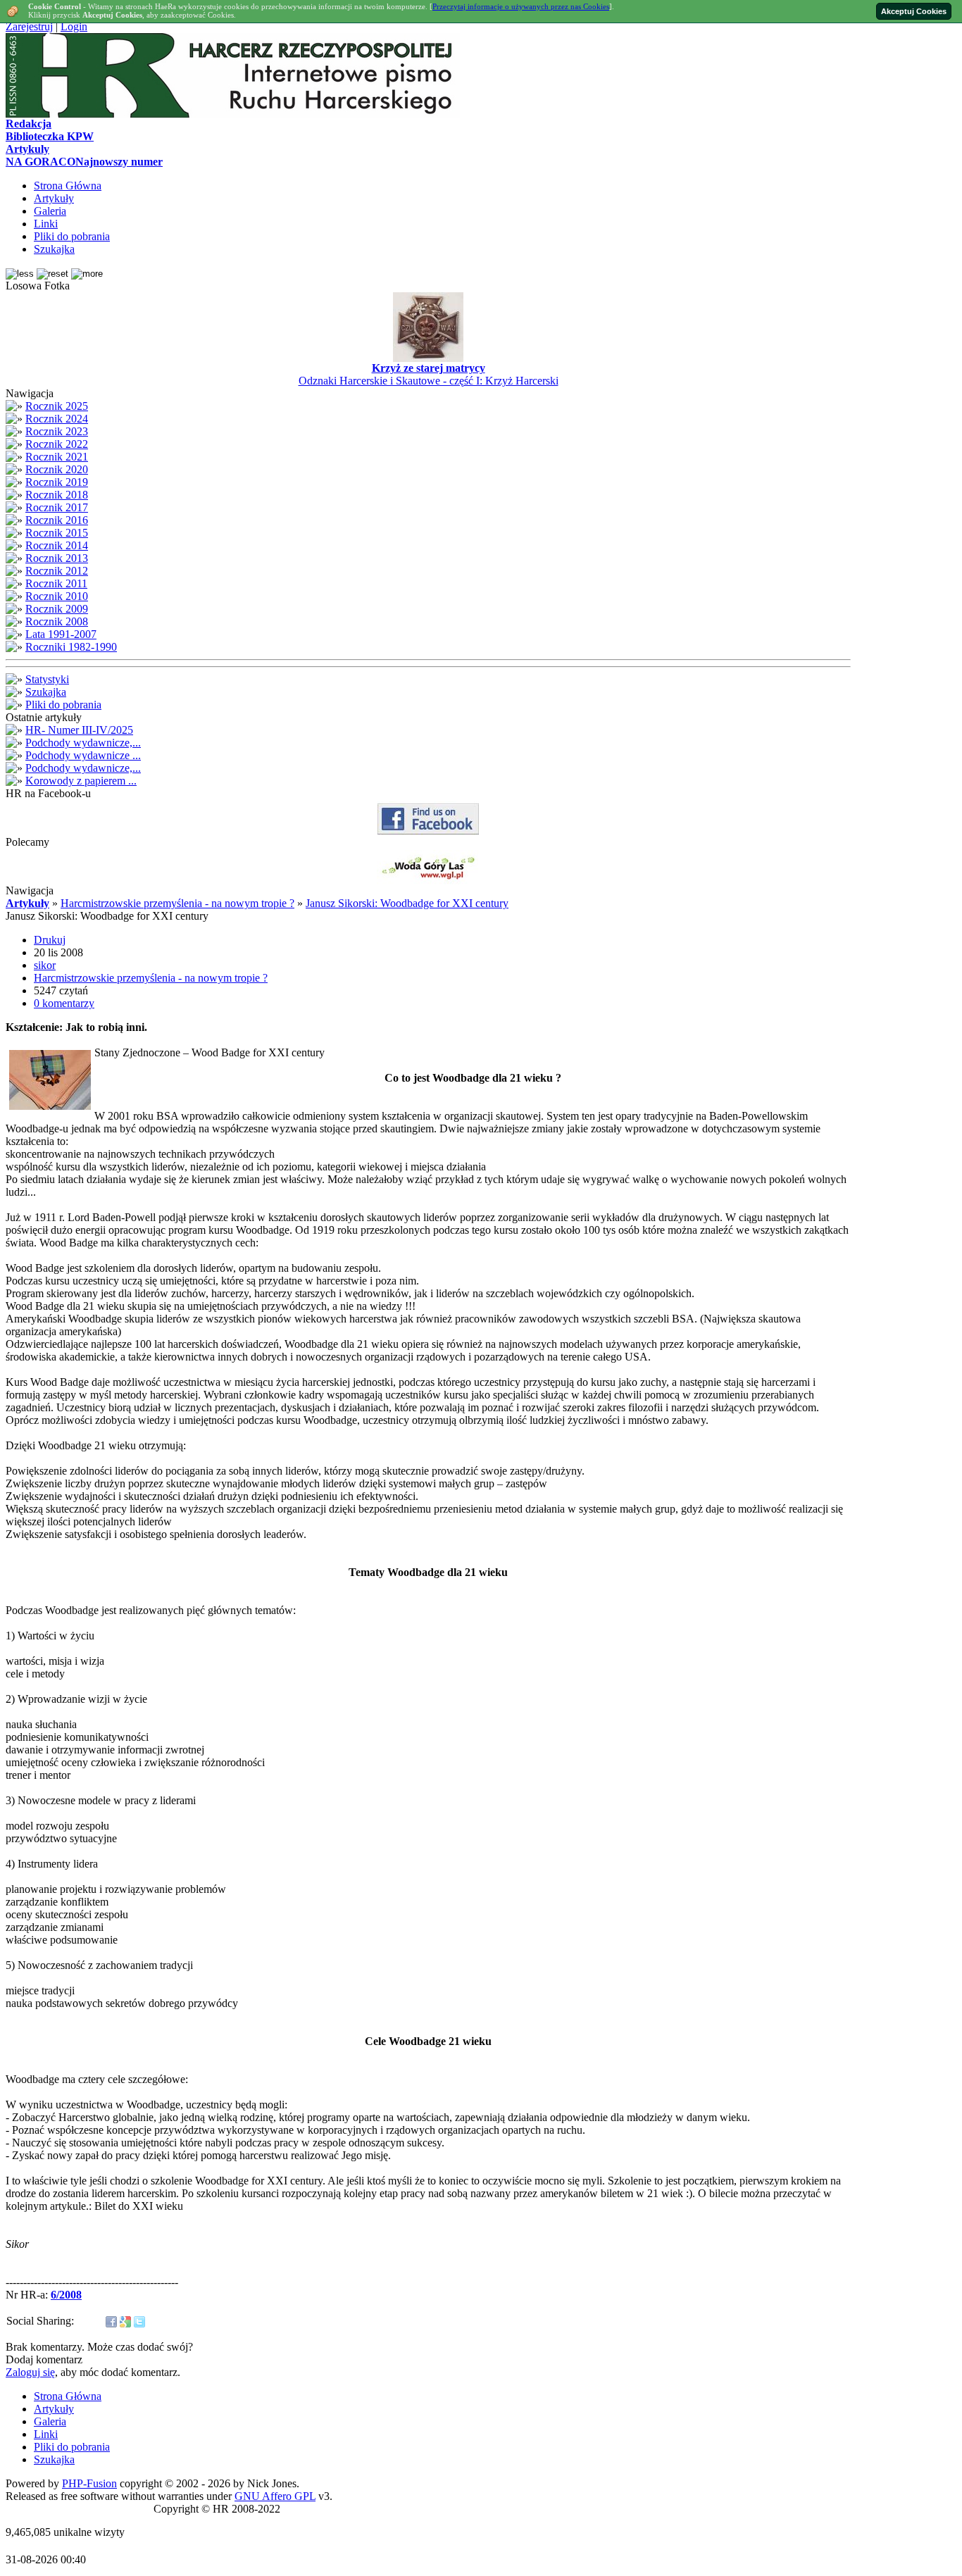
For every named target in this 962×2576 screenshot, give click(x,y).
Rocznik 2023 (57, 431)
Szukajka (46, 692)
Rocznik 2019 (57, 482)
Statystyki (47, 679)
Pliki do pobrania (63, 705)
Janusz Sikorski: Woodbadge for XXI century (407, 903)
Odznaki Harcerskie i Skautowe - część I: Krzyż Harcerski (429, 381)
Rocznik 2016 (57, 520)
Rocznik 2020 (57, 469)
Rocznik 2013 (57, 558)
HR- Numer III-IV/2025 (79, 730)
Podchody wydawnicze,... (83, 743)
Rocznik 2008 (57, 621)
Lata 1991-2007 (61, 634)
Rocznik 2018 (57, 495)
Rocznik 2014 (57, 545)
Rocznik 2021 (57, 457)
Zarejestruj (29, 26)
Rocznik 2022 (57, 444)
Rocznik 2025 (57, 406)
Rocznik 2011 (56, 583)
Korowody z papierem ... (81, 781)
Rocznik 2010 (57, 596)
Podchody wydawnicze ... (83, 755)
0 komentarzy (64, 1003)
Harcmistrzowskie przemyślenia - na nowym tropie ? (177, 903)
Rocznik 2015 (57, 533)
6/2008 (66, 2295)
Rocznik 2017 (57, 507)
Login (74, 26)
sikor (45, 965)
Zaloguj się (30, 2372)
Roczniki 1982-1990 (71, 647)
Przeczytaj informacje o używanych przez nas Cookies (521, 6)
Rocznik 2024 (57, 419)
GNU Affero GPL (275, 2496)
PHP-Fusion (89, 2483)
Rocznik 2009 (57, 609)
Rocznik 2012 (57, 571)
